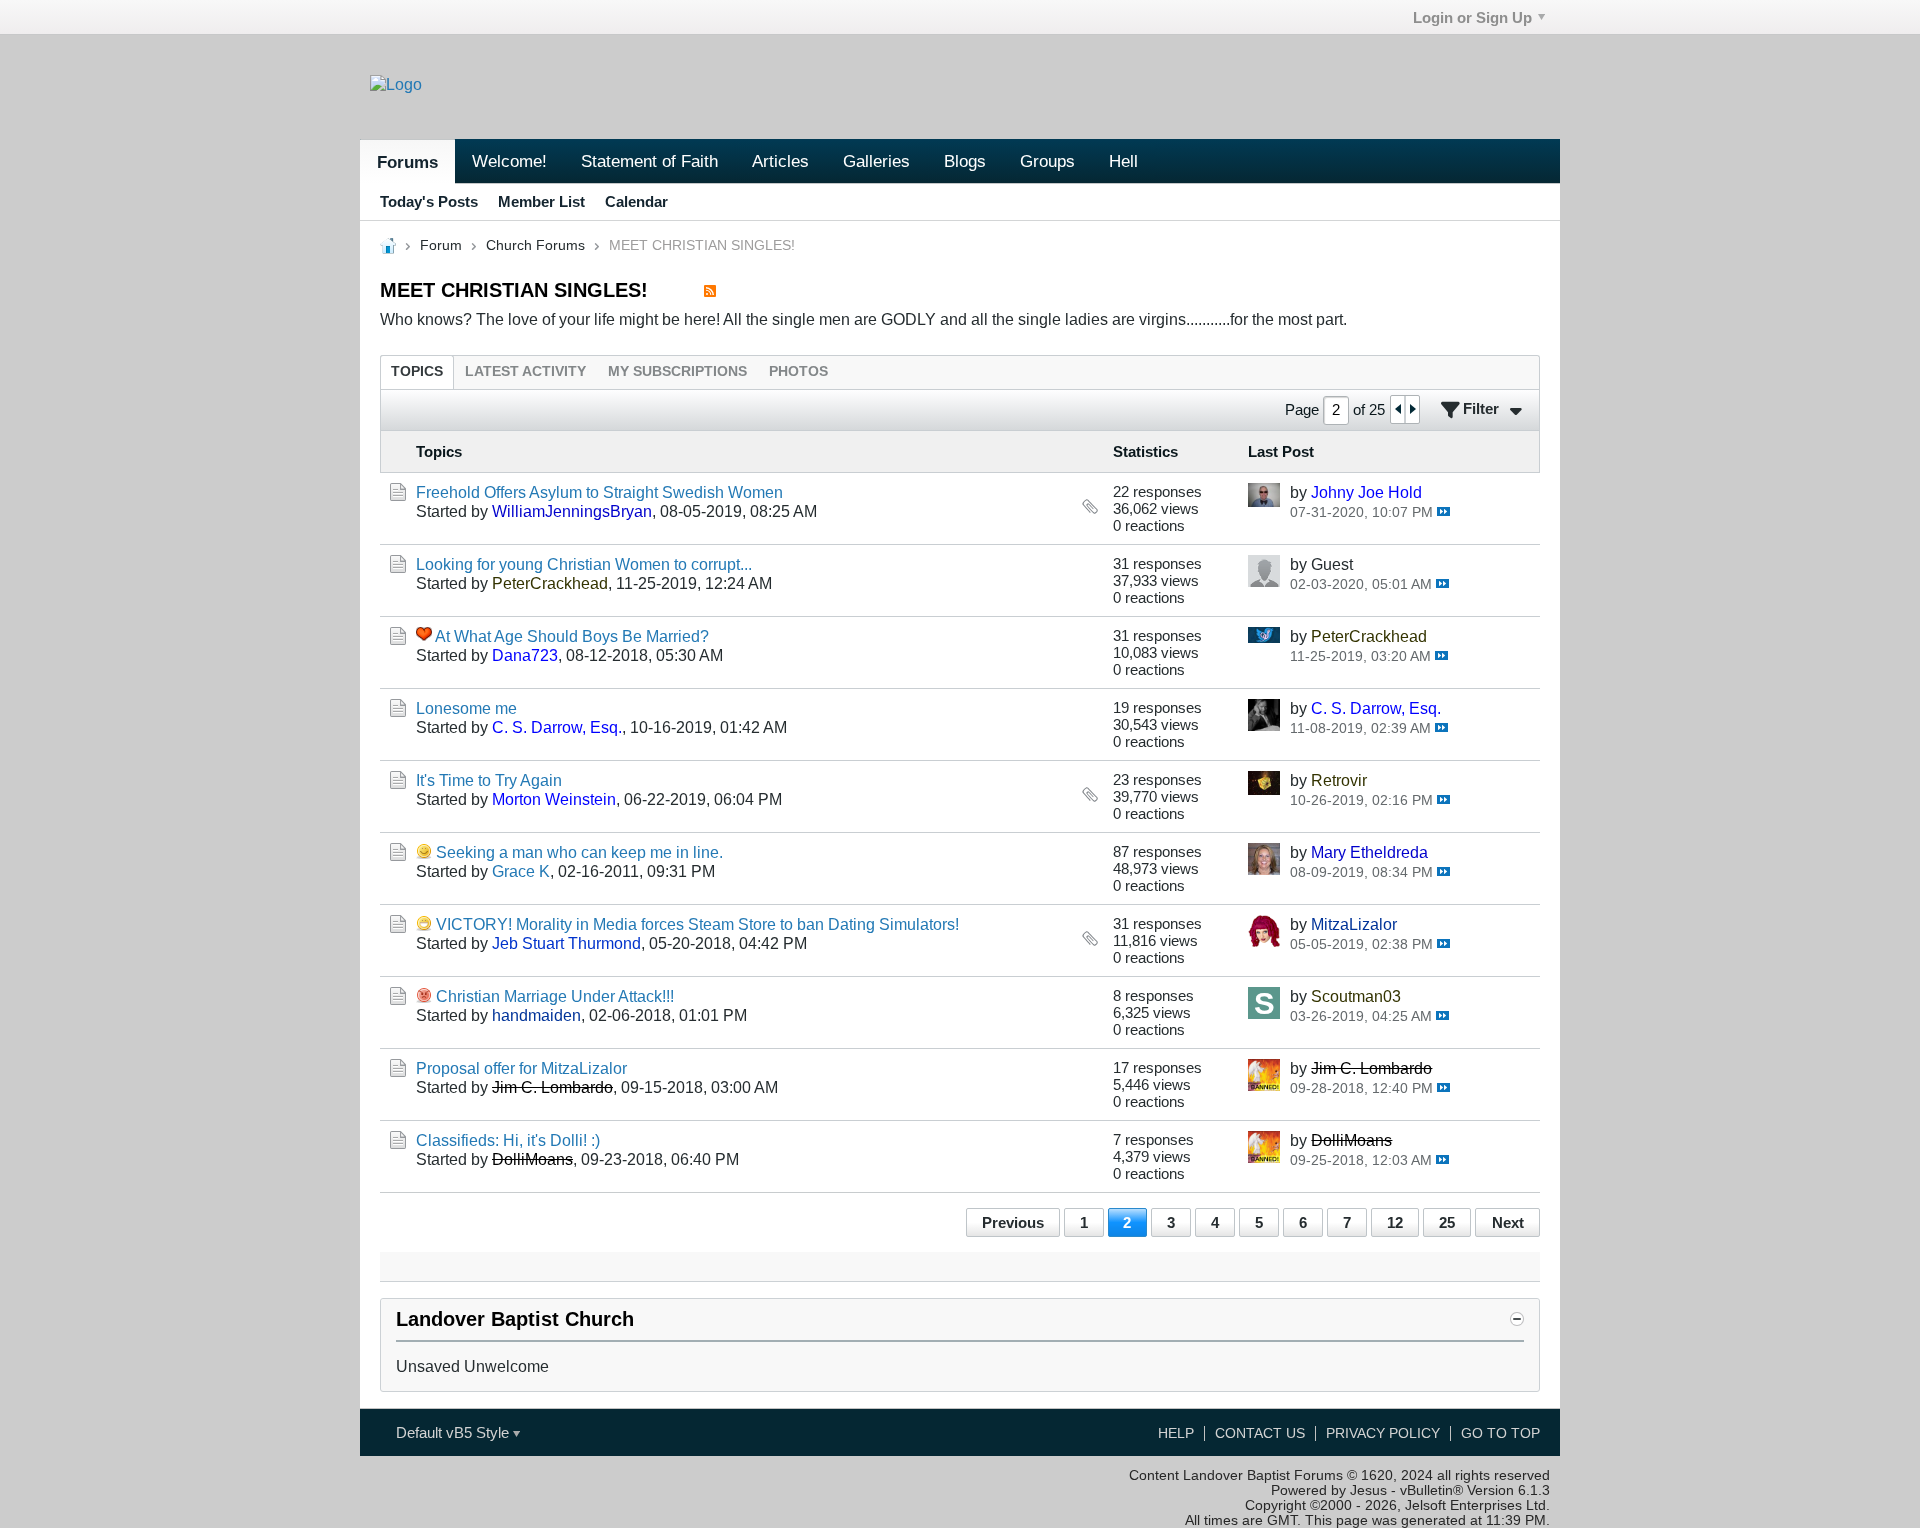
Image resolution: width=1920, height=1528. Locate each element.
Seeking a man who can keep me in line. (579, 852)
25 (1447, 1222)
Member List (541, 201)
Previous (1013, 1222)
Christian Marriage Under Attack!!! (555, 996)
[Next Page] (1412, 409)
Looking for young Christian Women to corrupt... (584, 564)
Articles (780, 161)
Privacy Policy (1383, 1433)
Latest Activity (525, 371)
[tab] (417, 371)
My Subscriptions (677, 371)
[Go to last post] (1443, 511)
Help (1176, 1433)
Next (1508, 1222)
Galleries (876, 161)
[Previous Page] (1398, 409)
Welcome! (509, 161)
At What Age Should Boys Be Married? (572, 636)
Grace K (521, 871)
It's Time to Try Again (489, 780)
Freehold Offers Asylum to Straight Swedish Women (599, 492)
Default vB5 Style (454, 1432)
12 (1395, 1222)
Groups (1047, 161)
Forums (407, 162)
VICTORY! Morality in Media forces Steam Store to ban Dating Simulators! (697, 924)
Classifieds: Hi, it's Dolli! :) (508, 1140)
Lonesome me (466, 708)
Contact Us (1260, 1433)
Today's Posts (429, 201)
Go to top (1500, 1433)
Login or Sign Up (1472, 17)
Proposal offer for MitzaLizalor (521, 1068)
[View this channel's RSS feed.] (710, 290)
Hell (1123, 161)
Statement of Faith (649, 161)
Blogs (965, 161)
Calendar (636, 201)
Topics (417, 371)
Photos (798, 371)
